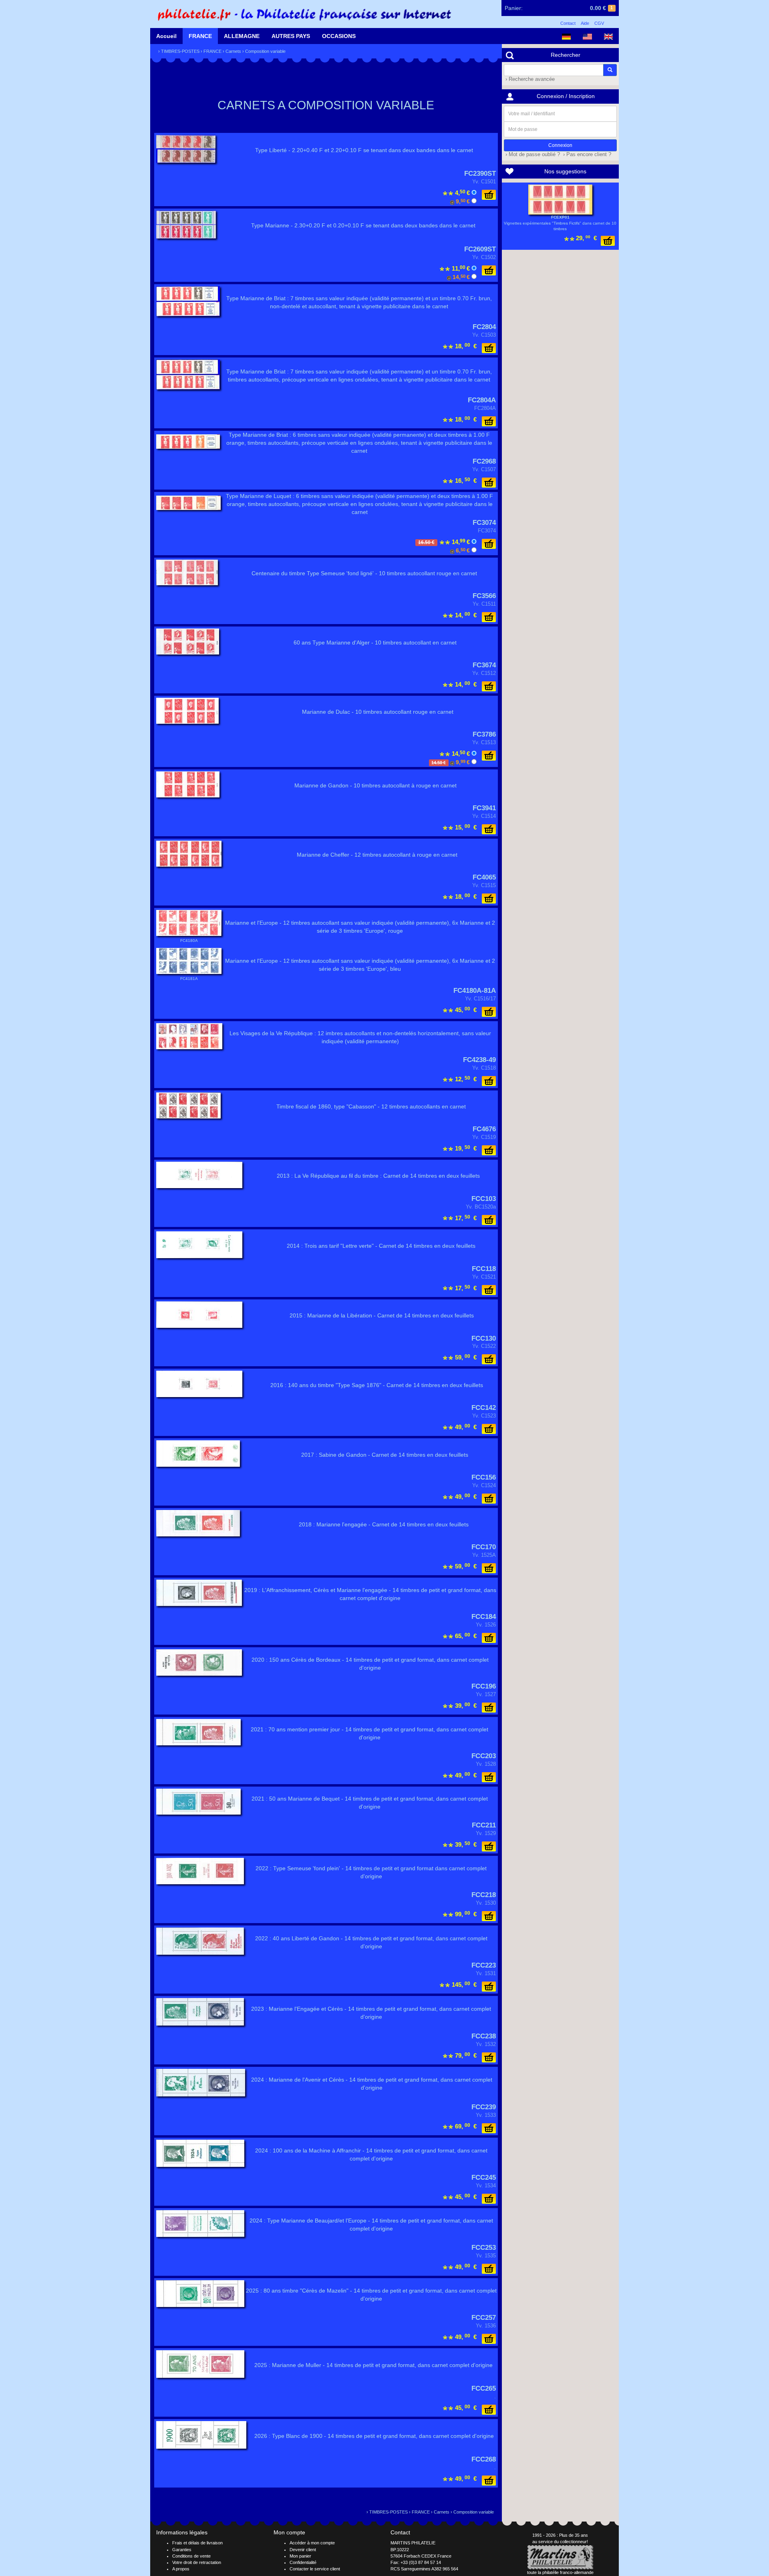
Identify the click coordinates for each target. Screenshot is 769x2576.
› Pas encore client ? (586, 155)
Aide (585, 23)
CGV (599, 23)
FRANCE (200, 36)
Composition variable (265, 51)
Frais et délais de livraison (197, 2543)
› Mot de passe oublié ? (532, 155)
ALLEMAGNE (242, 36)
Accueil (166, 36)
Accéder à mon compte (312, 2543)
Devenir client (303, 2550)
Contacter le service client (315, 2569)
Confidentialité (303, 2562)
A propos (181, 2569)
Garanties (182, 2550)
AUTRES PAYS (291, 36)
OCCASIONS (339, 36)
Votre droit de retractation (197, 2562)
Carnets (233, 51)
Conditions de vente (191, 2556)
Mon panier (300, 2556)
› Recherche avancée (529, 79)
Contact (568, 23)
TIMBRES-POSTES (180, 51)
